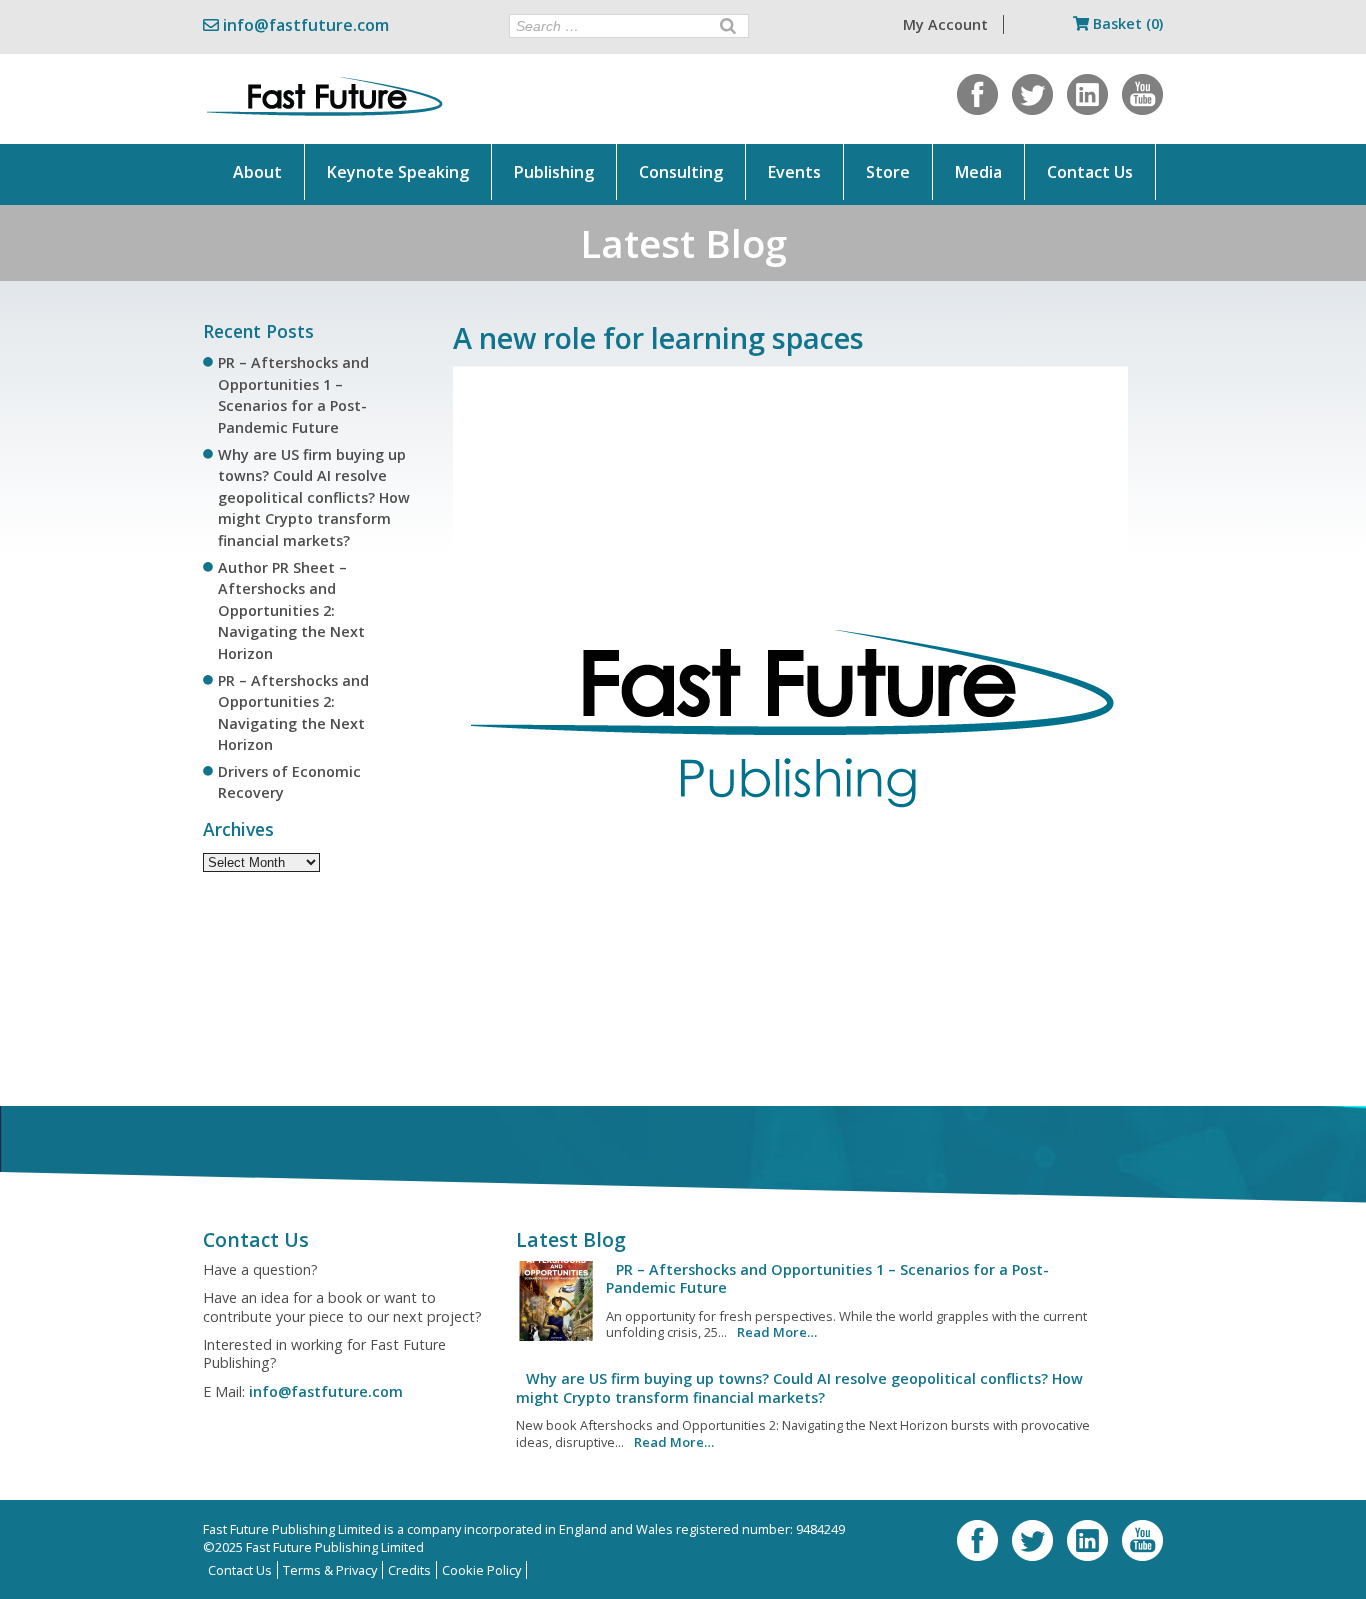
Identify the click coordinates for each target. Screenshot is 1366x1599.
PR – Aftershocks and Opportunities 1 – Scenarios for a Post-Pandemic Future (827, 1278)
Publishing (554, 172)
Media (978, 172)
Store (888, 172)
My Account (945, 24)
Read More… (777, 1332)
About (257, 172)
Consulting (681, 172)
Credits (409, 1570)
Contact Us (1090, 172)
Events (794, 172)
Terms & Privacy (330, 1570)
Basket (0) (1126, 23)
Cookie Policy (481, 1570)
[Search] (728, 26)
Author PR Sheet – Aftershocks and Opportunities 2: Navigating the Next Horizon (291, 610)
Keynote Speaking (398, 172)
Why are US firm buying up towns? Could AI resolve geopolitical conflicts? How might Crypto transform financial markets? (314, 497)
